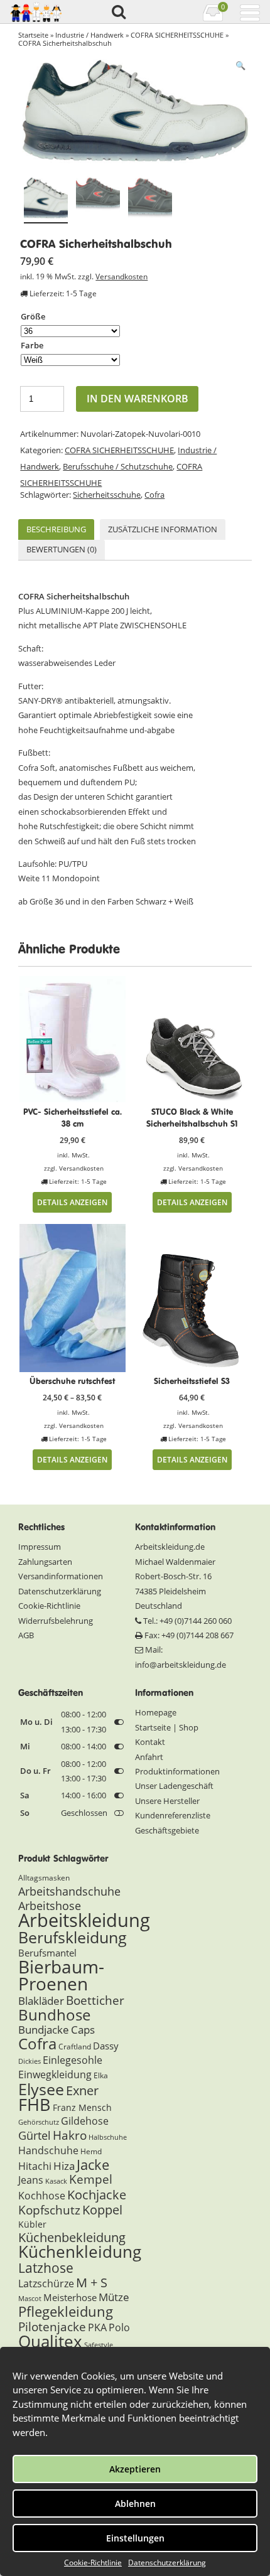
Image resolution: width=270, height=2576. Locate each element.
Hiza (64, 2166)
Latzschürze (46, 2284)
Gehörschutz (39, 2122)
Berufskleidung (73, 1937)
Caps (83, 2030)
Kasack (56, 2181)
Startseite (33, 35)
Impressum (40, 1547)
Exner (82, 2090)
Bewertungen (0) (62, 549)
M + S (92, 2283)
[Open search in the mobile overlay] (118, 13)
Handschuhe (48, 2150)
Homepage (156, 1712)
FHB (35, 2104)
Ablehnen (135, 2504)
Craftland (75, 2047)
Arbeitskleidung (84, 1920)
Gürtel (35, 2135)
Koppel (102, 2209)
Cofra (154, 495)
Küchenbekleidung (72, 2237)
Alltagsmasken (44, 1878)
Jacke (93, 2165)
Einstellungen (135, 2538)
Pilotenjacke (52, 2327)
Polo (119, 2327)
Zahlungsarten (45, 1562)
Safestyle (99, 2345)
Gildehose (85, 2121)
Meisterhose (70, 2297)
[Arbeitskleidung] (40, 12)
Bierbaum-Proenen (61, 1975)
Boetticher (95, 2000)
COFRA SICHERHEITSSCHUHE (177, 35)
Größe (33, 316)
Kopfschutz (49, 2210)
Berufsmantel (47, 1953)
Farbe (32, 345)
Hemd (91, 2151)
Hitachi (35, 2166)
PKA (97, 2327)
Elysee (41, 2089)
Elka (101, 2075)
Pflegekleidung (66, 2311)
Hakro (70, 2135)
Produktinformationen (177, 1771)
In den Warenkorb (138, 399)
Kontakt (150, 1742)
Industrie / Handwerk (89, 35)
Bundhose (54, 2015)
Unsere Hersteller (167, 1801)
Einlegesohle (73, 2060)
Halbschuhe (108, 2137)
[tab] (56, 529)
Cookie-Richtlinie (93, 2563)
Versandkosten (121, 276)
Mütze (114, 2297)
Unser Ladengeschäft (174, 1786)
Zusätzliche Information (163, 529)
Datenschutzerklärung (167, 2563)
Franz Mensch (82, 2107)
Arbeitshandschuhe (69, 1891)
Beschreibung (56, 529)
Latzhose (46, 2267)
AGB (26, 1635)
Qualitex (50, 2341)
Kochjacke (97, 2194)
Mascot (30, 2299)
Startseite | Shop (167, 1727)
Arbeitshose (50, 1906)
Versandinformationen (61, 1576)
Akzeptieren (135, 2469)
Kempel (91, 2179)
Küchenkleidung (80, 2251)
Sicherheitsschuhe (107, 495)
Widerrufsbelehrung (56, 1621)
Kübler (32, 2224)
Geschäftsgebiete (167, 1830)
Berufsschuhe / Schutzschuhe (118, 466)
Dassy (106, 2046)
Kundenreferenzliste (173, 1815)
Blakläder (41, 2001)
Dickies (30, 2061)
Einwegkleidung (55, 2074)
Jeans (31, 2180)
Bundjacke (44, 2030)
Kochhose (42, 2196)
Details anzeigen (72, 1202)
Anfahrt (149, 1757)
